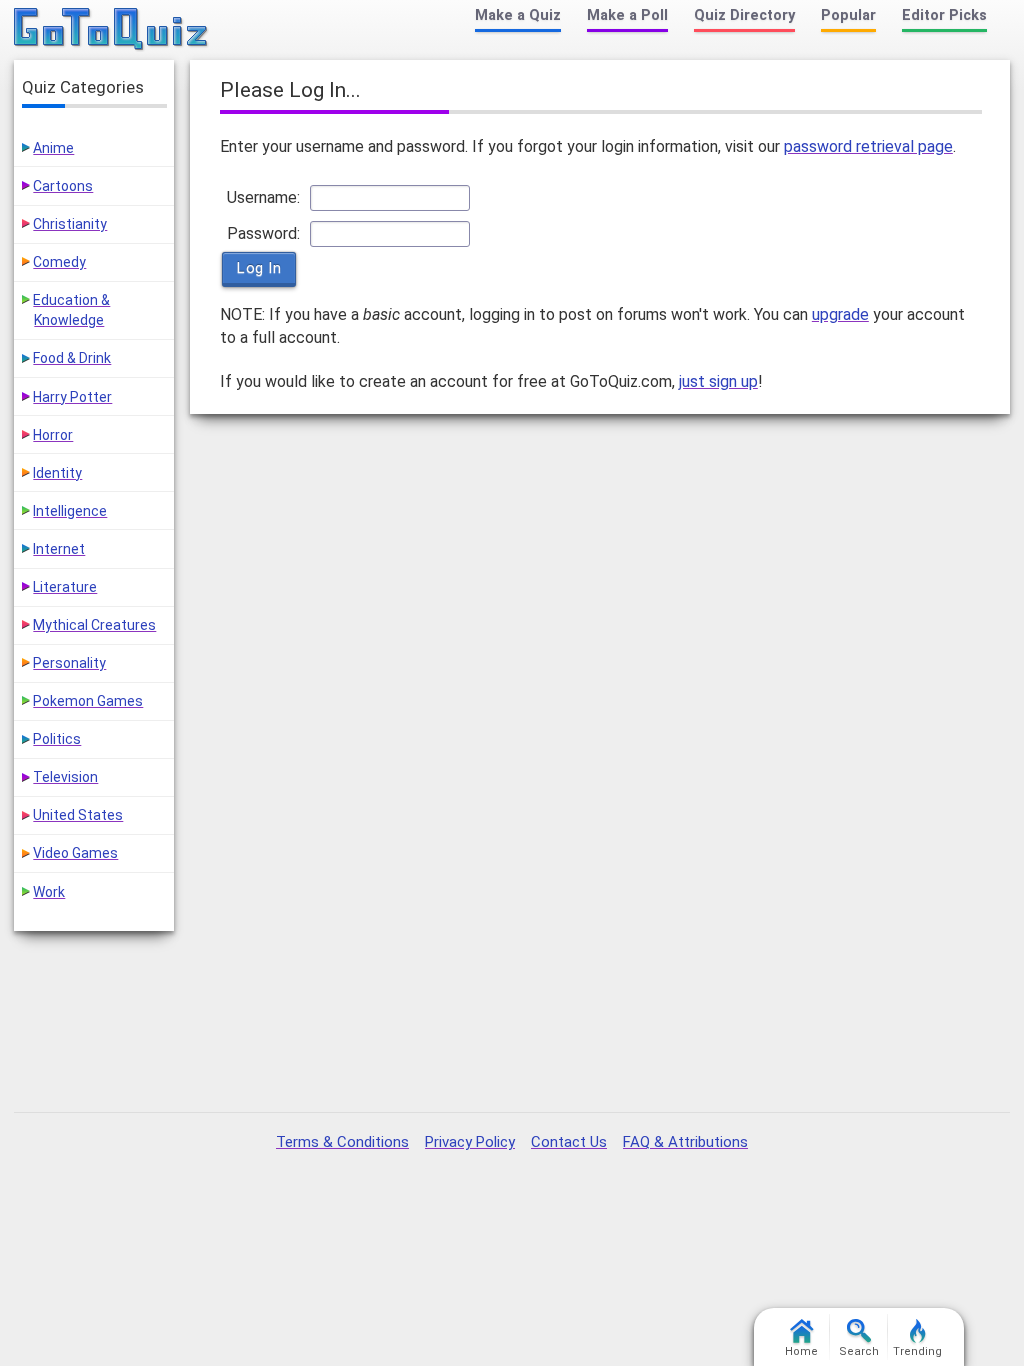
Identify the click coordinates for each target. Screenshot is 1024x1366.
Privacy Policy (470, 1142)
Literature (65, 587)
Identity (57, 473)
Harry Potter (72, 397)
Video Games (75, 853)
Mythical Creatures (94, 625)
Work (49, 892)
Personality (69, 663)
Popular (848, 15)
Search (859, 1351)
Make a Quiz (518, 15)
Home (801, 1351)
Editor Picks (944, 15)
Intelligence (70, 511)
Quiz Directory (744, 15)
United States (78, 815)
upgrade (840, 314)
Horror (53, 435)
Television (65, 777)
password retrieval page (868, 146)
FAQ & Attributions (685, 1142)
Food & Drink (72, 358)
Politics (57, 739)
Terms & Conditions (342, 1142)
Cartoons (63, 186)
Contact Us (569, 1142)
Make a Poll (627, 15)
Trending (917, 1351)
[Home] (111, 30)
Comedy (59, 262)
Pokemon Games (88, 701)
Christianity (70, 224)
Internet (59, 549)
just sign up (718, 381)
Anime (53, 148)
